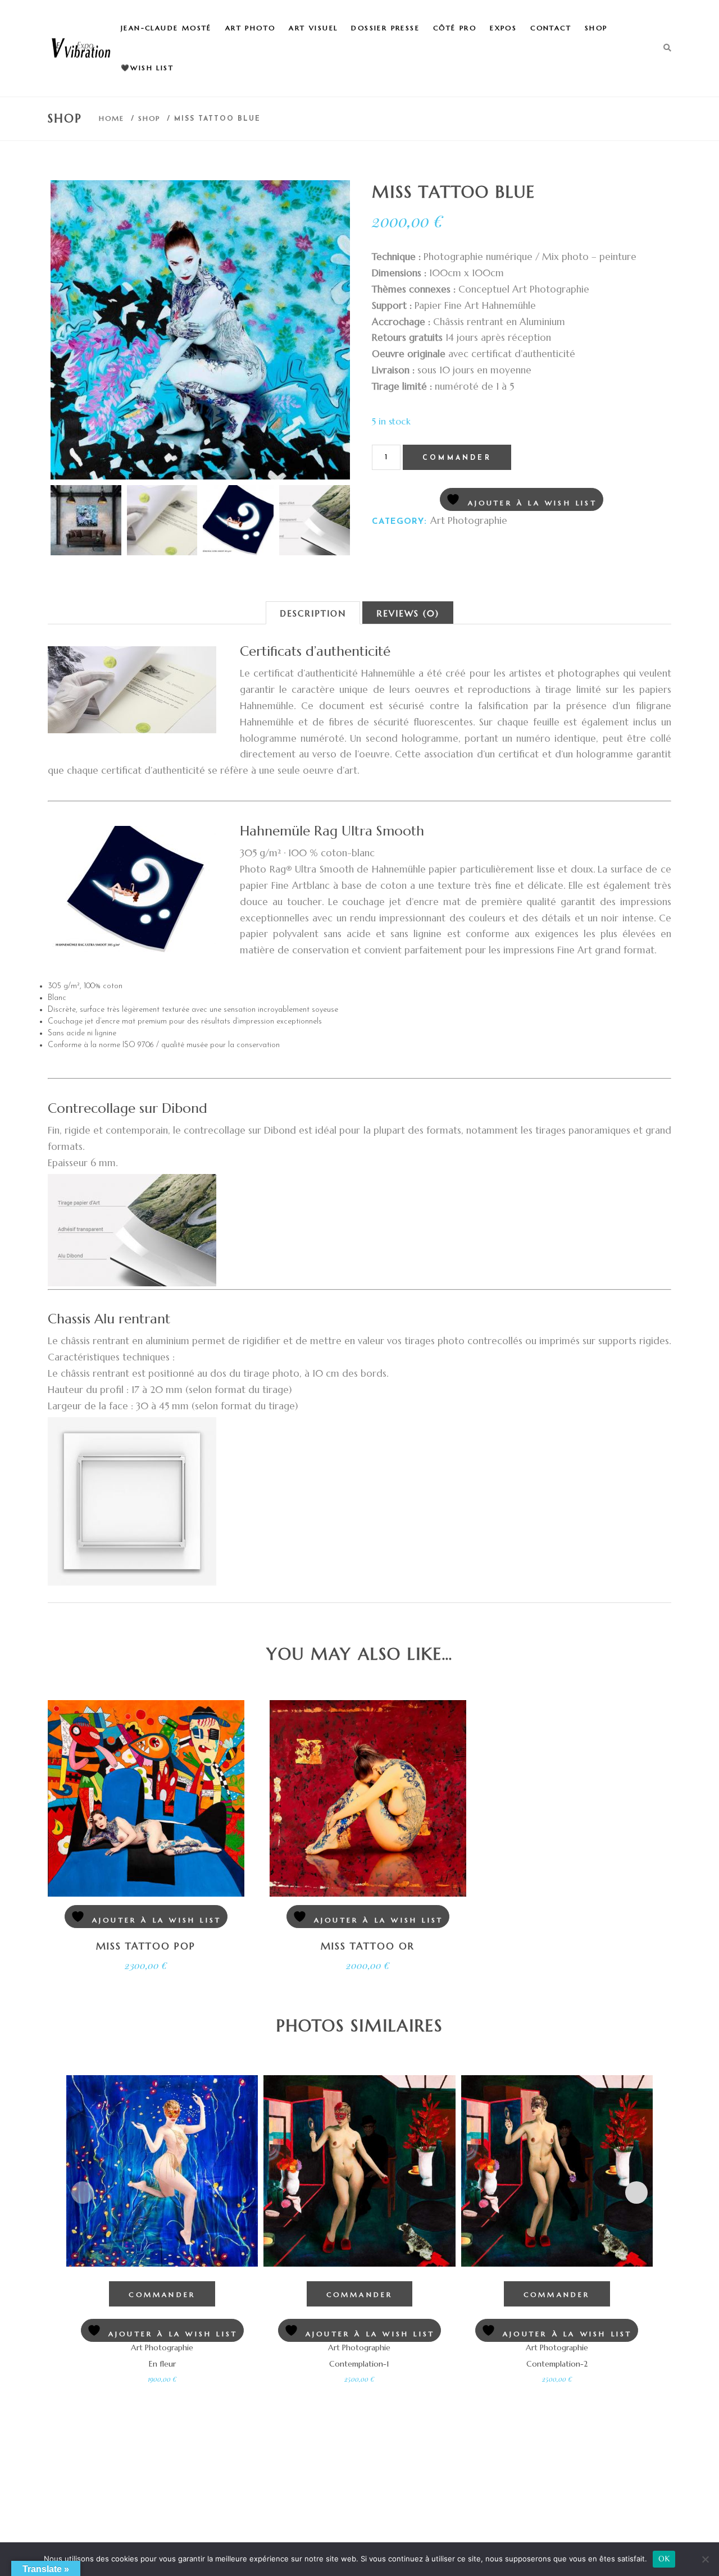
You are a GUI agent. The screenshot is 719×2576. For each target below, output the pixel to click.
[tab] (313, 613)
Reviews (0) (408, 613)
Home (112, 118)
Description (313, 613)
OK (664, 2559)
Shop (149, 118)
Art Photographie (469, 520)
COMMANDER (457, 458)
